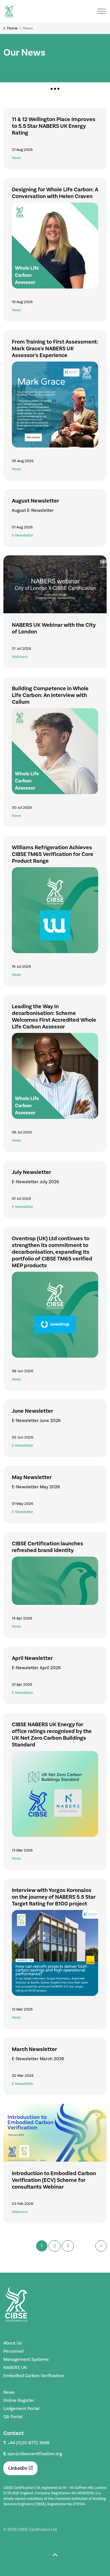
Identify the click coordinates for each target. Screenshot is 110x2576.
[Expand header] (102, 11)
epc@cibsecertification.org (35, 2454)
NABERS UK (15, 2367)
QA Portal (13, 2417)
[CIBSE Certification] (9, 11)
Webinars (20, 657)
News (16, 158)
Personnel (14, 2351)
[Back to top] (55, 2556)
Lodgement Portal (21, 2408)
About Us (13, 2343)
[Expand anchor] (55, 89)
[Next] (101, 2246)
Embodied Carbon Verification (34, 2376)
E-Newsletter (23, 535)
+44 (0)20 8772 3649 (29, 2443)
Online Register (19, 2400)
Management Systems (26, 2359)
